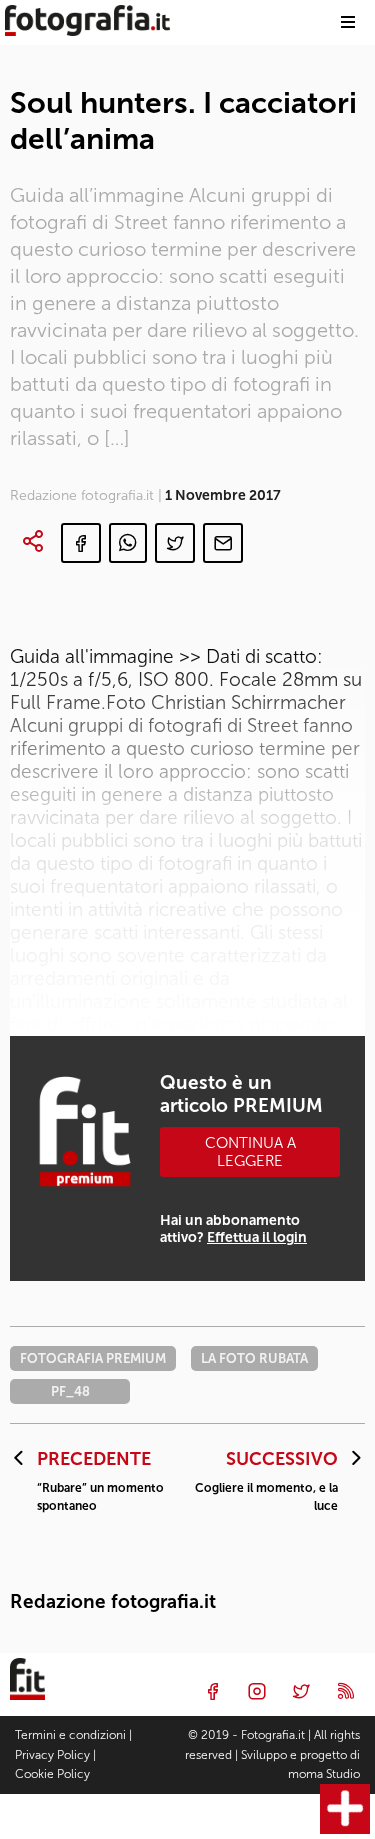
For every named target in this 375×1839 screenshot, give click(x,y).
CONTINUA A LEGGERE (250, 1152)
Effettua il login (257, 1237)
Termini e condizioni (70, 1735)
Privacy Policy (52, 1755)
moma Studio (324, 1774)
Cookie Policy (52, 1774)
